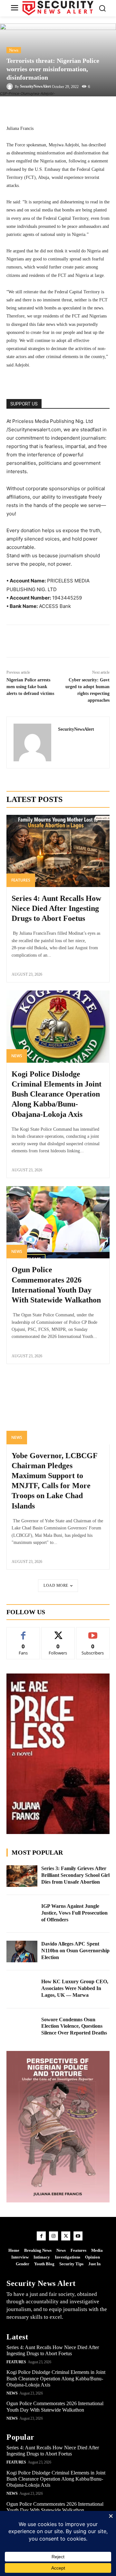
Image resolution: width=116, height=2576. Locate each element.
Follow (58, 1632)
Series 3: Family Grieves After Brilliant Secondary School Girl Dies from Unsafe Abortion (75, 1875)
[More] (89, 109)
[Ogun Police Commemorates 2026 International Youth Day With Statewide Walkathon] (58, 1222)
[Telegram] (65, 641)
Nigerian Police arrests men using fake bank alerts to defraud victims (30, 687)
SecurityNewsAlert (35, 86)
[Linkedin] (50, 641)
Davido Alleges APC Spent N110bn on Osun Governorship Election (75, 1951)
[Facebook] (21, 641)
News (14, 50)
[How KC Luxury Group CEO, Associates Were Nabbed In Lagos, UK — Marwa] (22, 1989)
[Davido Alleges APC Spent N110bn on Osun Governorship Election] (22, 1952)
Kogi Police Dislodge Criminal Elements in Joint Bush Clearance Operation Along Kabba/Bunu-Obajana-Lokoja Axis (57, 1094)
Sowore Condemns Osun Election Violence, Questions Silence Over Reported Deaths (74, 2026)
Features (21, 880)
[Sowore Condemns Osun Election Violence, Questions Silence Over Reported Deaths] (22, 2027)
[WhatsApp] (80, 641)
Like (23, 1632)
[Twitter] (35, 641)
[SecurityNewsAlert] (11, 86)
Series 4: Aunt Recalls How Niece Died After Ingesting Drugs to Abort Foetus (56, 908)
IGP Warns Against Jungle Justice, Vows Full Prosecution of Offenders (74, 1913)
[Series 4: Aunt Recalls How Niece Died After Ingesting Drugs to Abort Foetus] (58, 851)
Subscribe (93, 1632)
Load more (56, 1586)
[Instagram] (53, 2236)
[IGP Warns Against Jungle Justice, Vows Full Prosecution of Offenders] (22, 1914)
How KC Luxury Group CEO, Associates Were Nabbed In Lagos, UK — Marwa (75, 1988)
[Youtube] (78, 2236)
